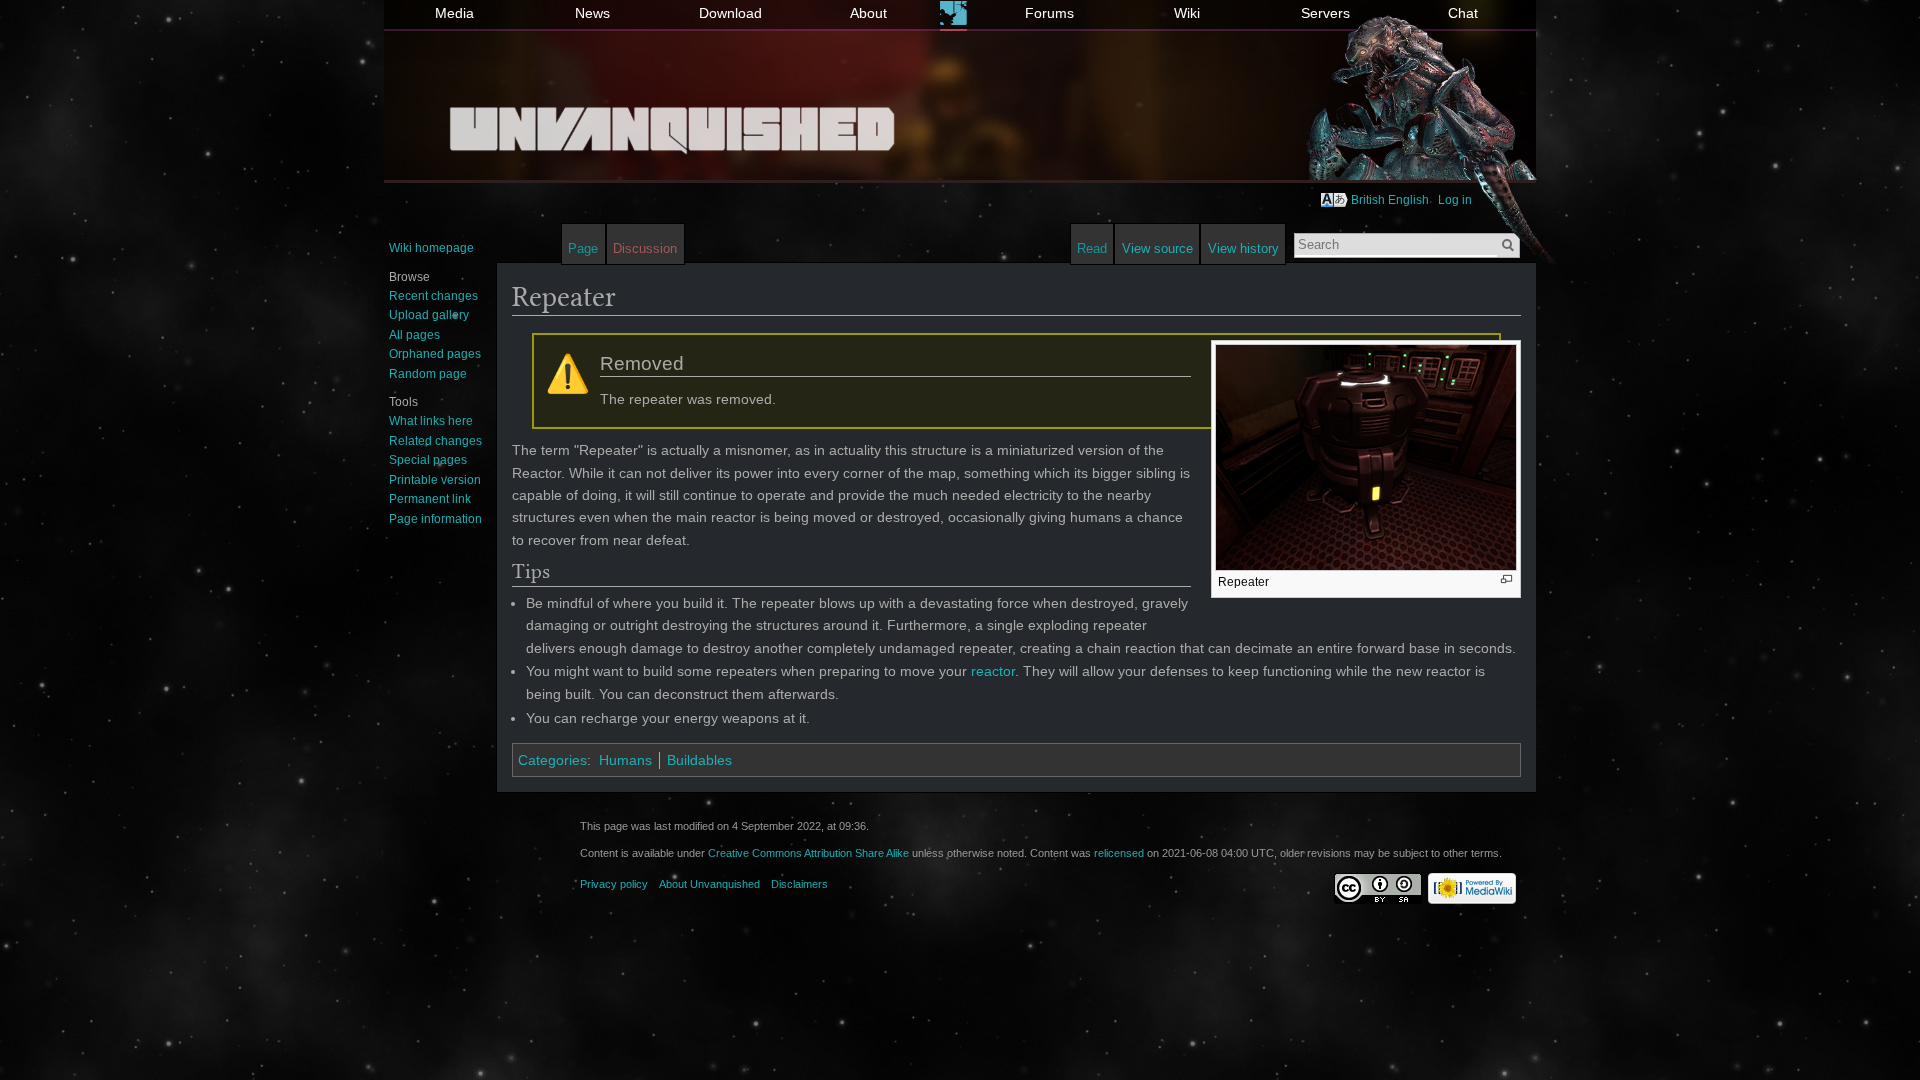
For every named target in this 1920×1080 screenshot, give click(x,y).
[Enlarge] (1506, 579)
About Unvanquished (709, 884)
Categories (552, 760)
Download (730, 13)
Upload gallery (429, 315)
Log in (1455, 200)
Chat (1463, 13)
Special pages (428, 460)
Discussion (645, 248)
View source (1157, 248)
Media (454, 13)
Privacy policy (614, 884)
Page (583, 248)
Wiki (1187, 13)
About (868, 13)
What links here (431, 421)
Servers (1325, 13)
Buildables (699, 760)
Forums (1049, 13)
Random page (428, 374)
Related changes (435, 441)
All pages (414, 335)
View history (1243, 248)
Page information (435, 519)
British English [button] (1390, 200)
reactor (993, 671)
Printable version (435, 480)
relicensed (1119, 853)
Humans (625, 760)
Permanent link (430, 499)
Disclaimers (799, 884)
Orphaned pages (435, 354)
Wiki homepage (431, 248)
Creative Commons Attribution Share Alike (808, 853)
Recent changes (433, 296)
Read (1092, 248)
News (592, 13)
